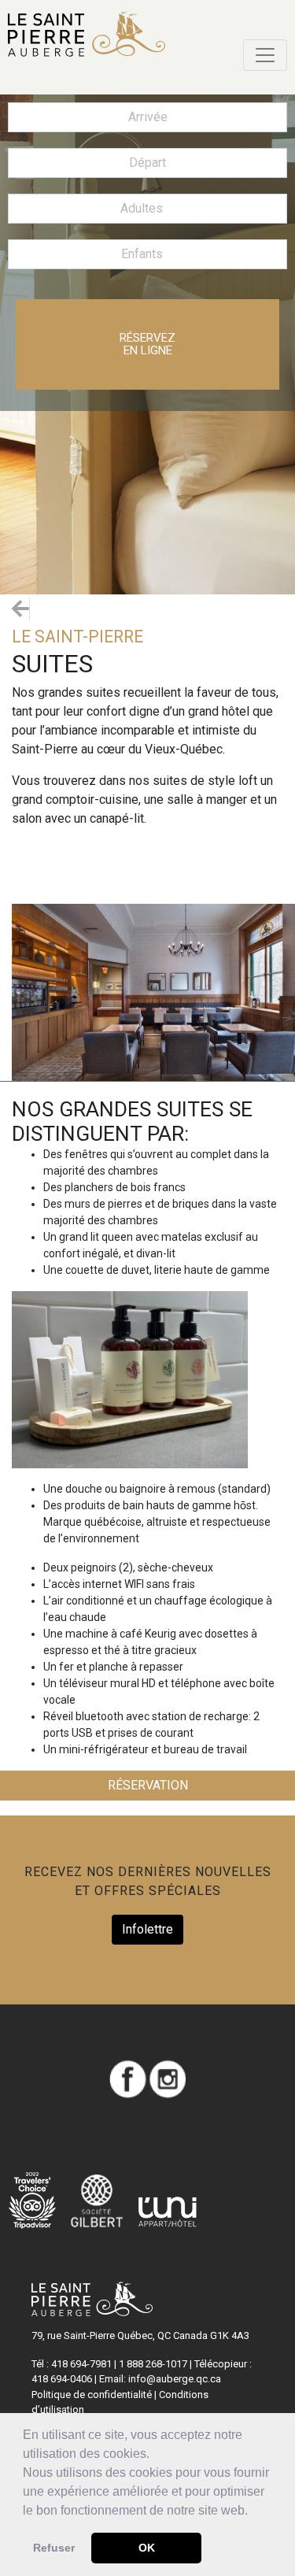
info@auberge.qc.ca (175, 2379)
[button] (253, 2511)
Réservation (148, 1785)
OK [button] (147, 2548)
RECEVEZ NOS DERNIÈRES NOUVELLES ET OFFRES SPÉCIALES (148, 1881)
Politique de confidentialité (92, 2395)
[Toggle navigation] (265, 55)
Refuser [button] (54, 2548)
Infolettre (147, 1929)
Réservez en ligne (147, 344)
